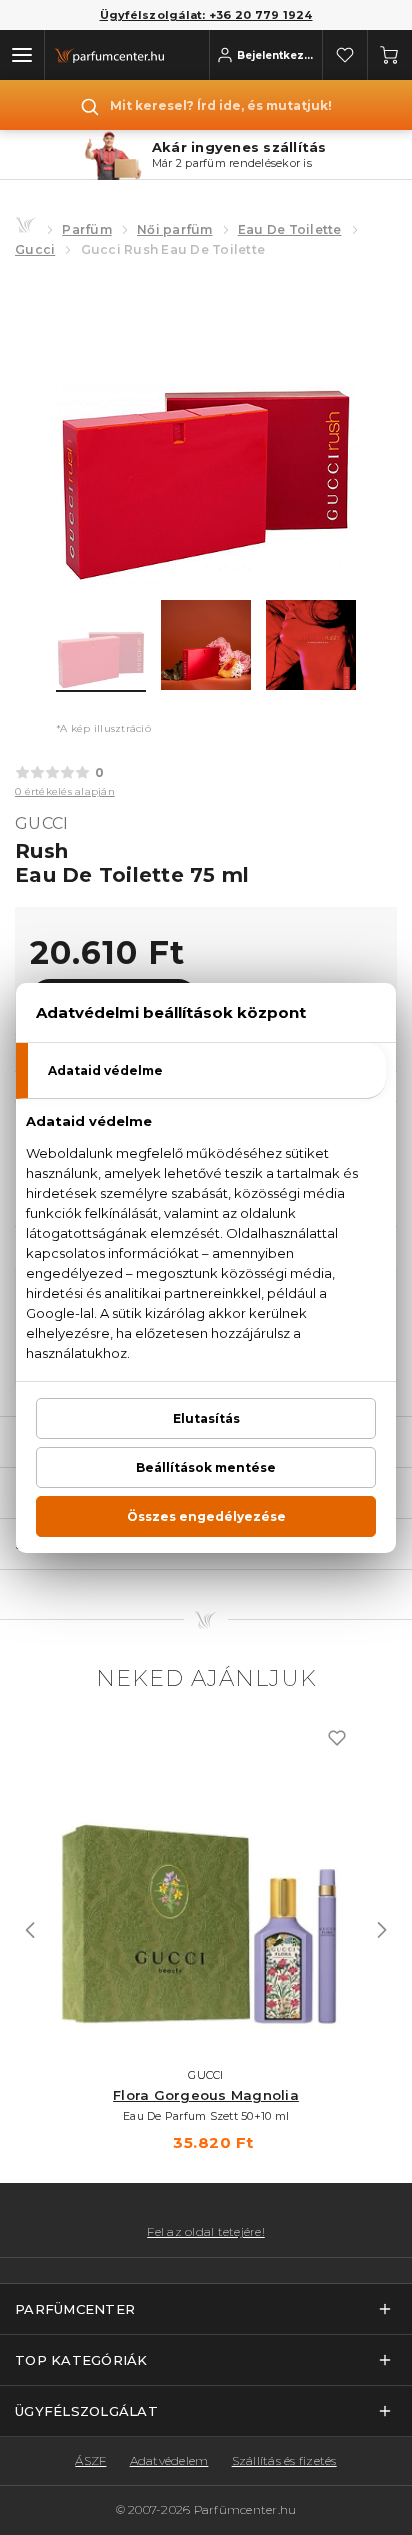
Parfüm (87, 229)
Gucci (35, 249)
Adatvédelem (169, 2460)
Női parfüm (175, 229)
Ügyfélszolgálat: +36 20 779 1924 (206, 15)
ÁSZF (90, 2460)
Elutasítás (206, 1418)
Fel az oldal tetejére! (206, 2232)
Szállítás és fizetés (284, 2460)
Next (382, 1930)
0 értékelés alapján (65, 791)
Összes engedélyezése (206, 1516)
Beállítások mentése (206, 1467)
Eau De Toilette (290, 229)
